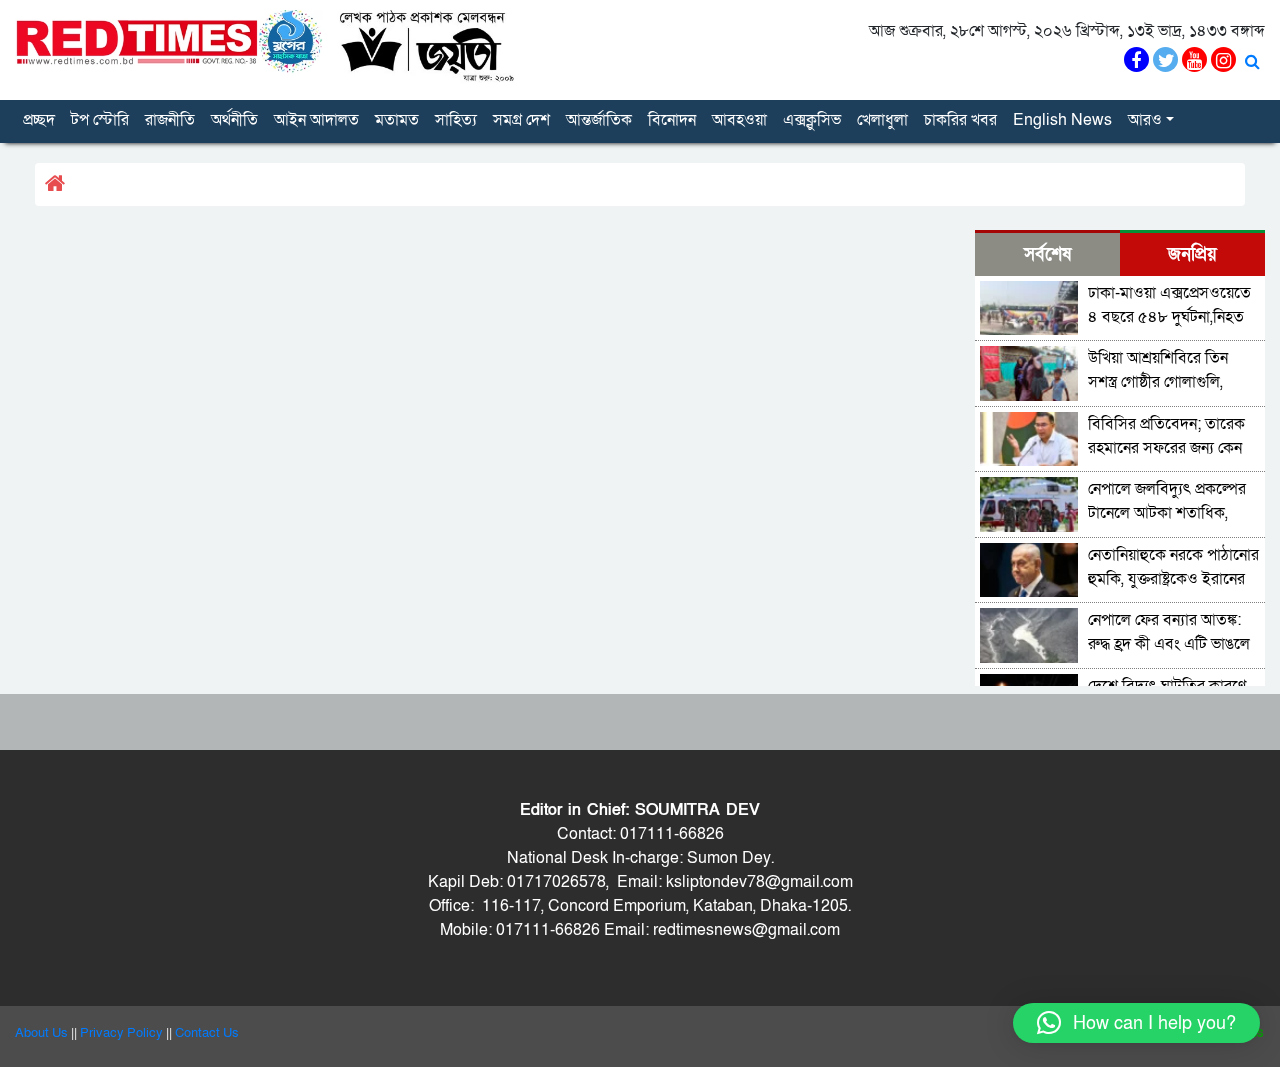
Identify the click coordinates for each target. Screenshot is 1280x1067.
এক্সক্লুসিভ (812, 120)
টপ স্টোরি (100, 120)
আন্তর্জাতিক (599, 120)
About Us (41, 1033)
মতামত (397, 120)
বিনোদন (672, 120)
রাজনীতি (170, 120)
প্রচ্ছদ (39, 120)
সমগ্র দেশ (521, 120)
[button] (1136, 1023)
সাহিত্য (456, 120)
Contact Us (207, 1033)
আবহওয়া (739, 120)
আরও (1145, 120)
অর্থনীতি (234, 120)
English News (1062, 120)
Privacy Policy (121, 1033)
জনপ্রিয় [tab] (1192, 254)
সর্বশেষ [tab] (1047, 254)
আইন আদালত (316, 120)
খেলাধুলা (882, 120)
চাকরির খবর (960, 120)
